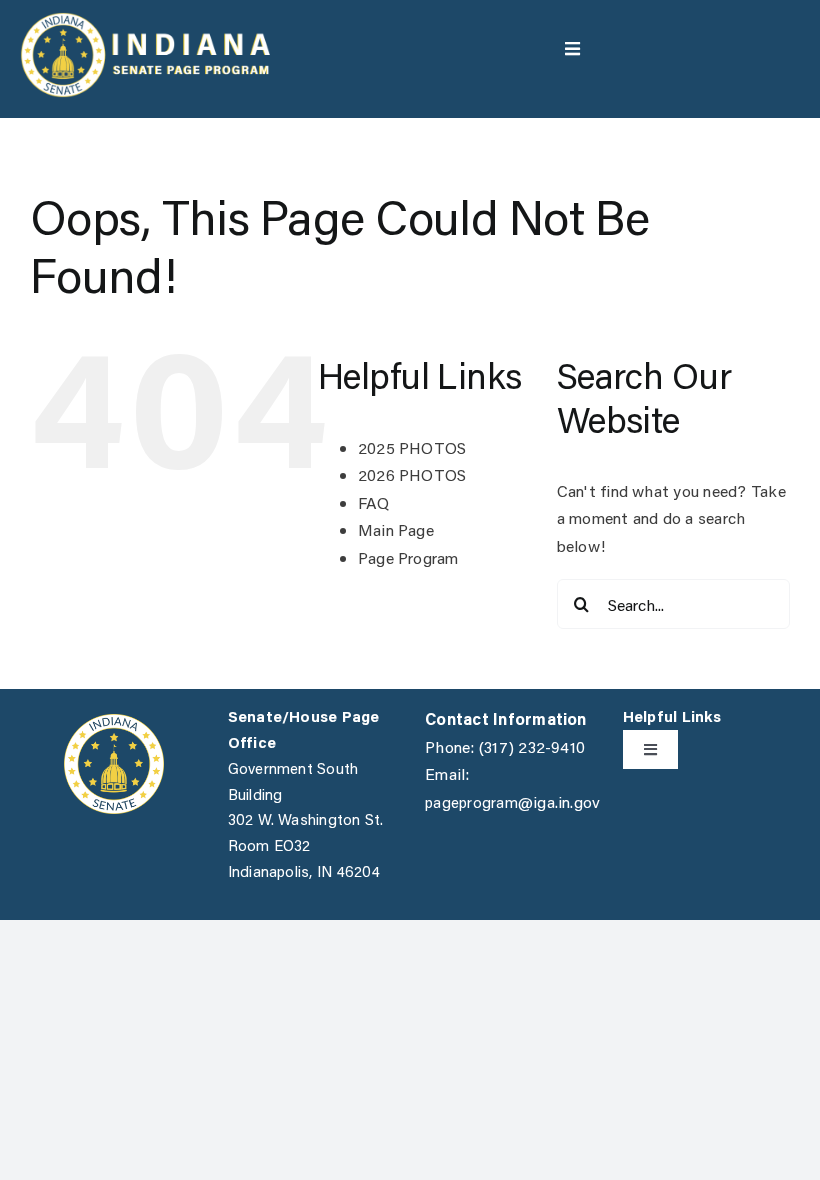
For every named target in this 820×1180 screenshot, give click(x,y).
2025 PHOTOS (412, 447)
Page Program (408, 557)
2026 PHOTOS (412, 474)
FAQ (374, 502)
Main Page (396, 529)
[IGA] (114, 721)
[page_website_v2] (145, 19)
